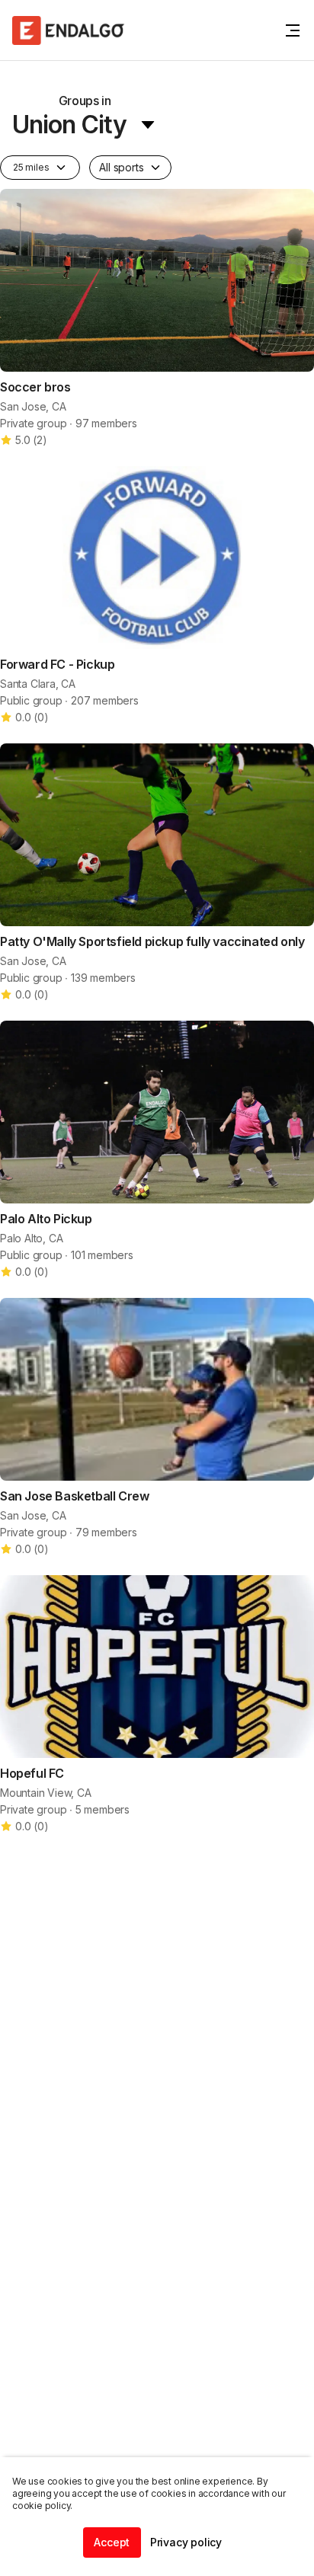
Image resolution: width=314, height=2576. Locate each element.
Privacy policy (186, 2542)
